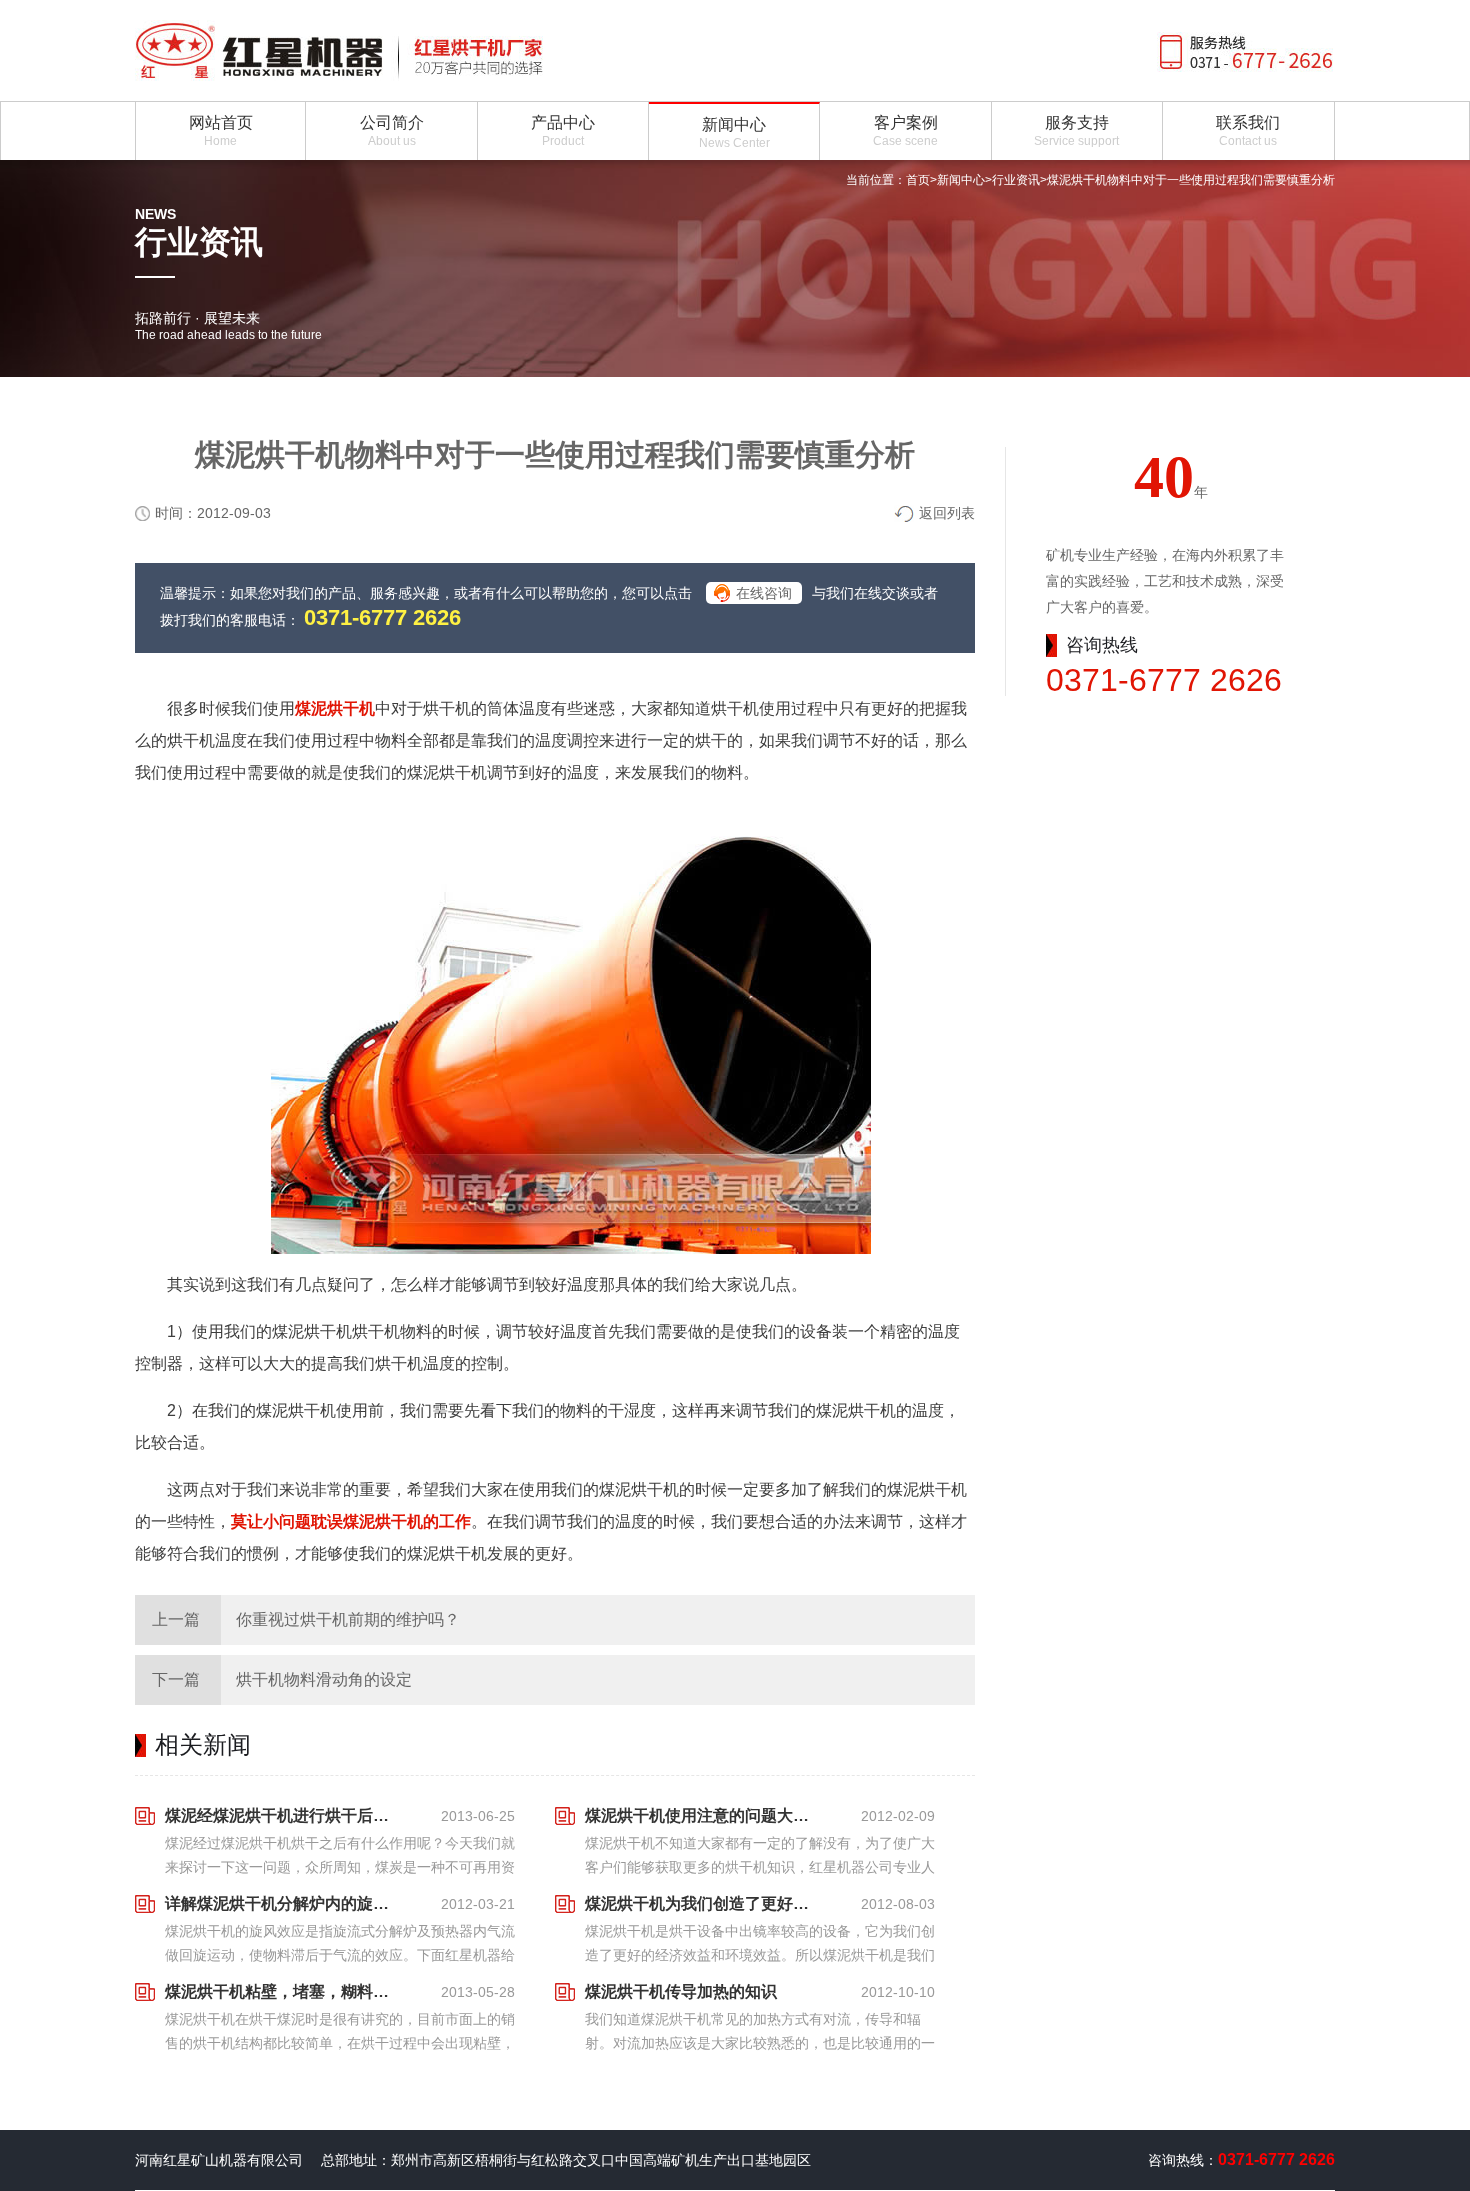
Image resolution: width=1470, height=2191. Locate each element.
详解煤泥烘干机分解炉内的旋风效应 (283, 1903)
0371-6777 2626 (382, 617)
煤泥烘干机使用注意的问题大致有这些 (703, 1815)
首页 (918, 180)
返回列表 (947, 513)
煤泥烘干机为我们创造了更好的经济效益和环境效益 (703, 1903)
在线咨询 (764, 593)
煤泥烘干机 (335, 708)
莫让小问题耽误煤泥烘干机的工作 (351, 1521)
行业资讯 (1016, 180)
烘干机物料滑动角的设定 (324, 1679)
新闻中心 (961, 180)
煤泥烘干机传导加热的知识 (681, 1991)
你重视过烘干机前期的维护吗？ (348, 1619)
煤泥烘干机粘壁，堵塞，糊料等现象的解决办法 (283, 1991)
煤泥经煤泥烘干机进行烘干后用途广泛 (283, 1815)
